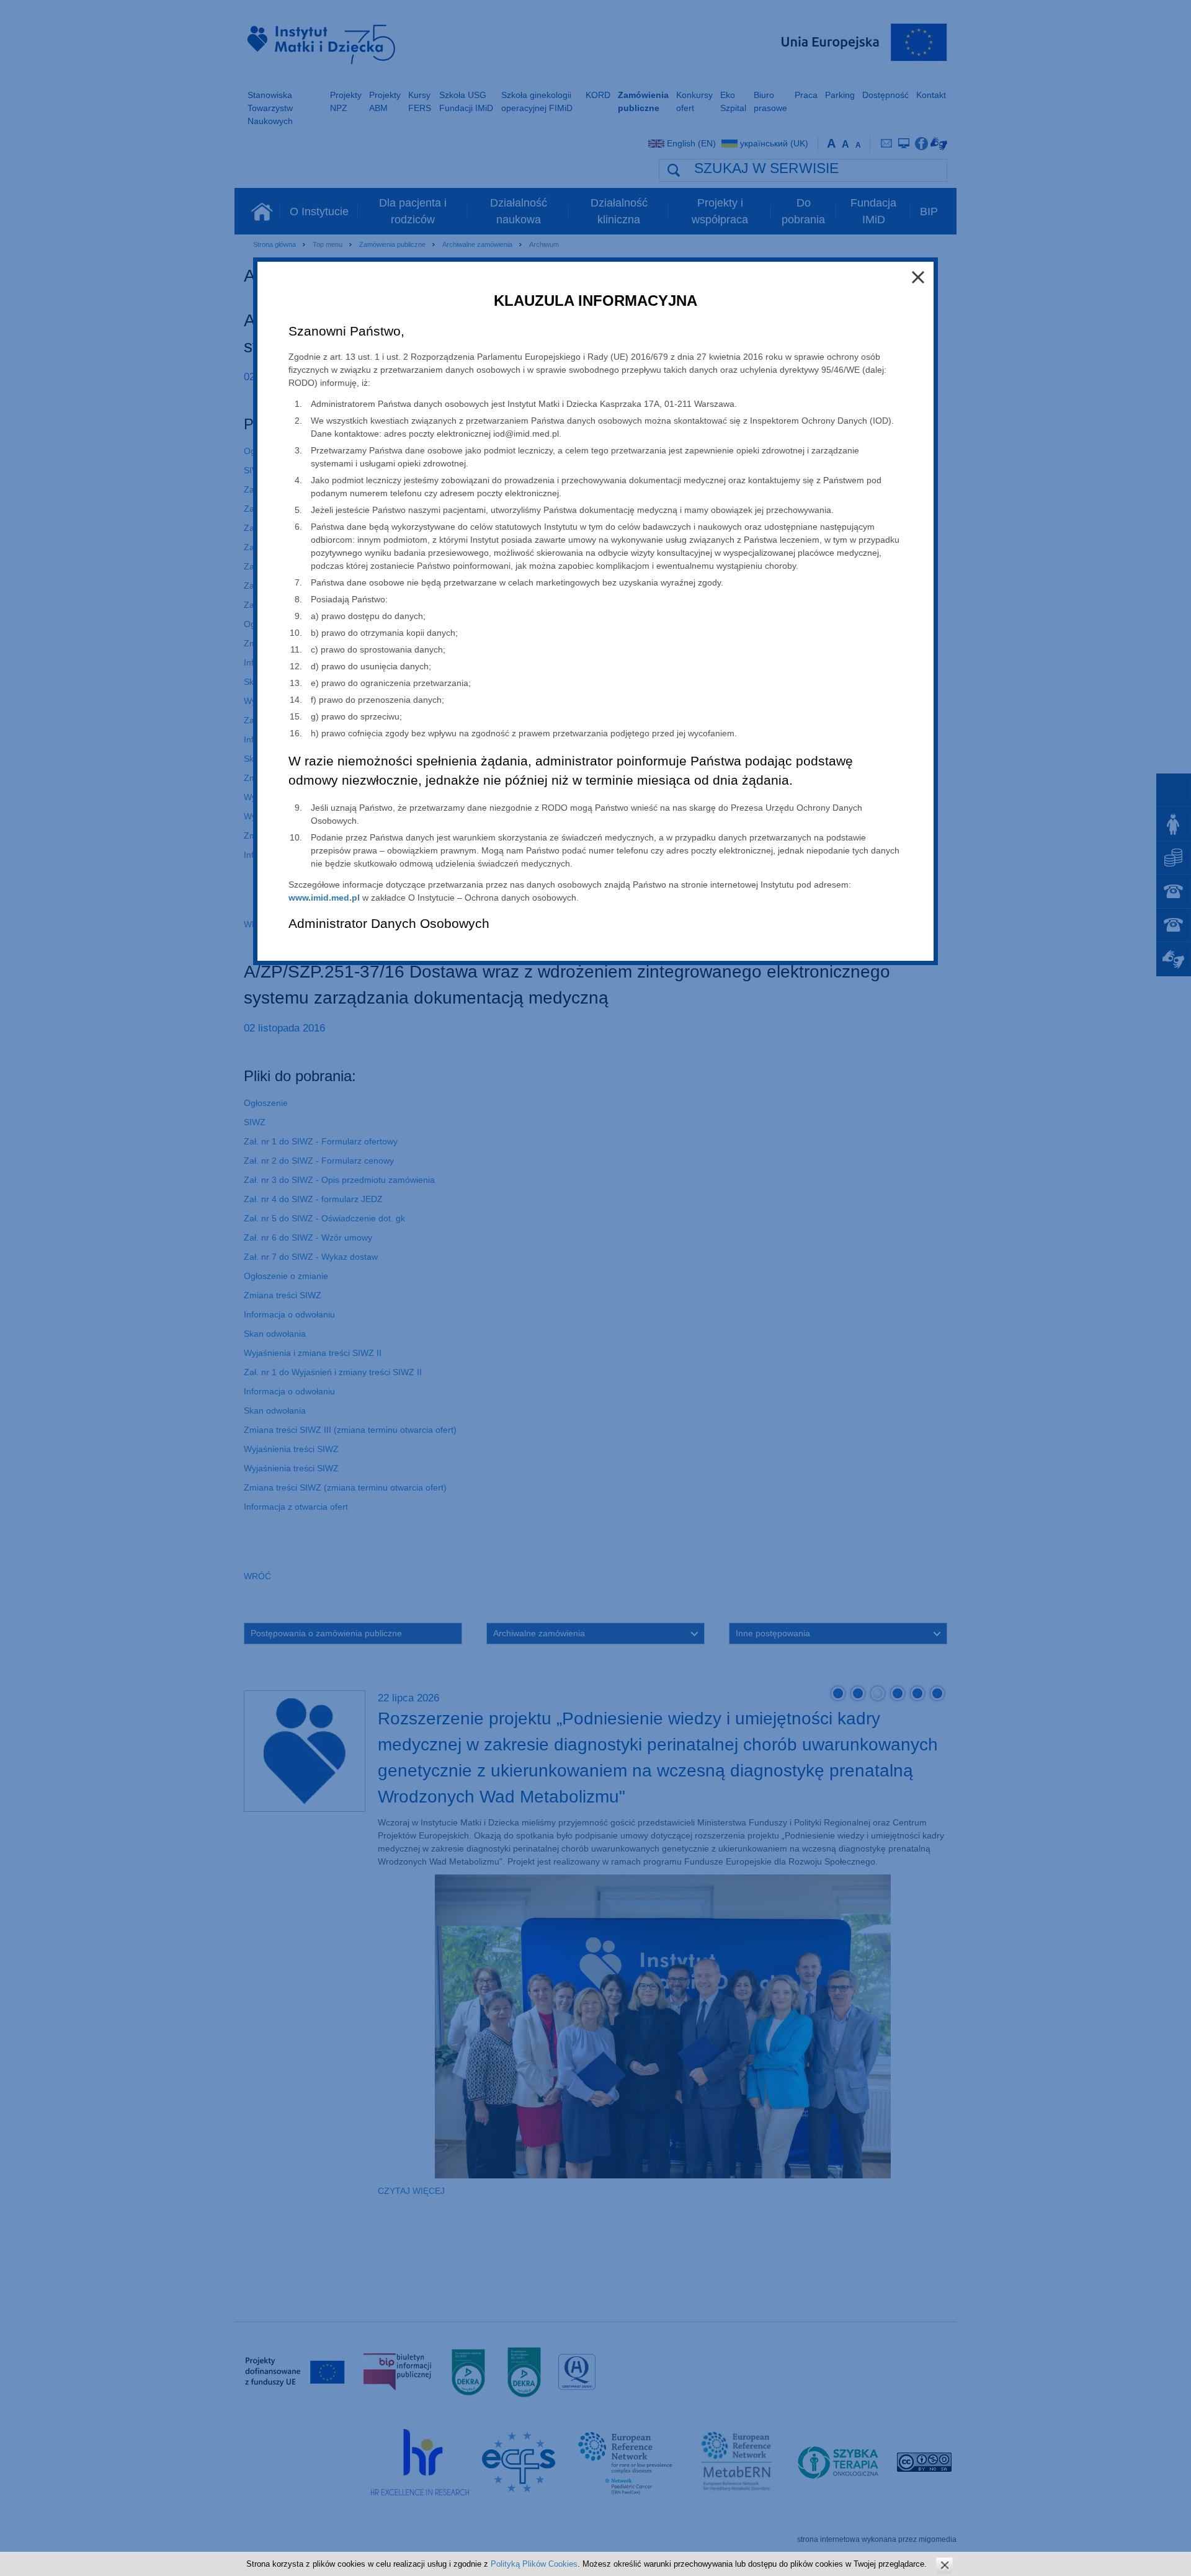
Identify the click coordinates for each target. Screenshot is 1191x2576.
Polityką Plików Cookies (534, 2564)
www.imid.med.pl (324, 898)
